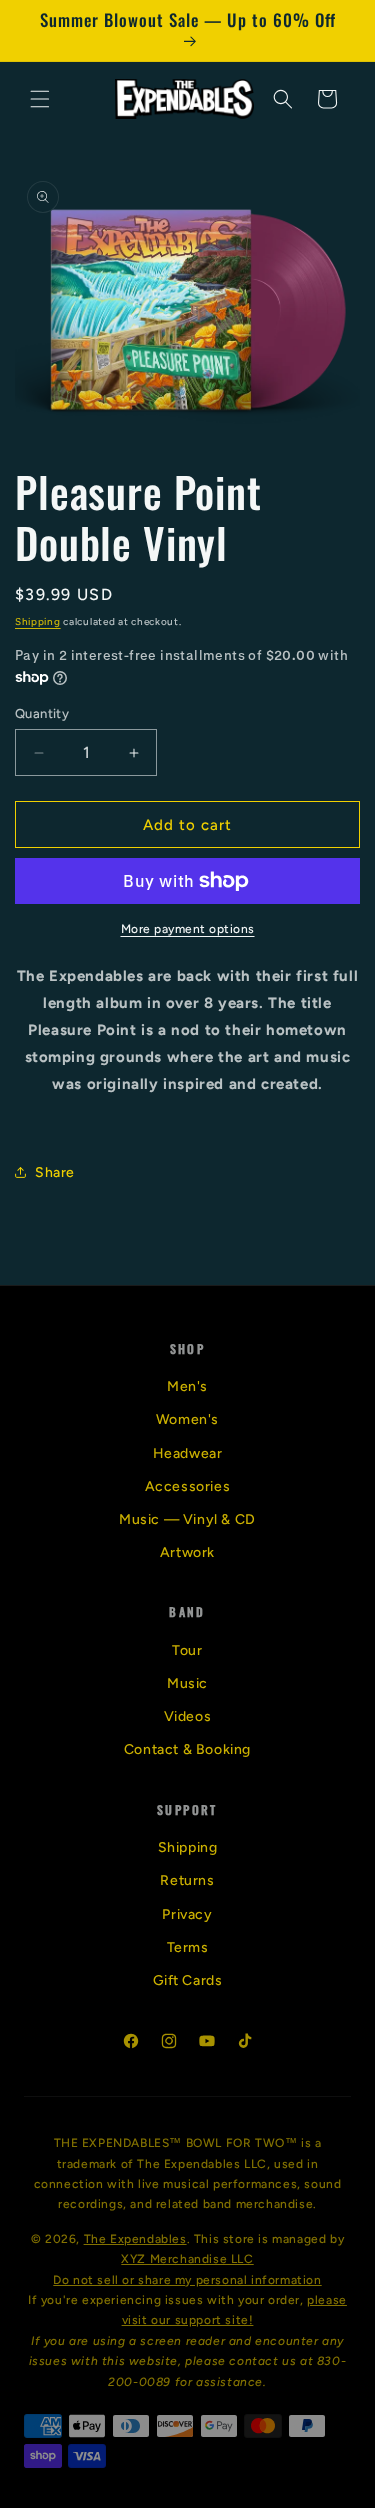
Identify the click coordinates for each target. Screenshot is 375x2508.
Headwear (188, 1453)
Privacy (187, 1914)
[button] (40, 99)
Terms (188, 1947)
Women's (187, 1419)
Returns (187, 1880)
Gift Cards (188, 1980)
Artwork (187, 1552)
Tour (187, 1650)
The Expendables (135, 2239)
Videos (188, 1716)
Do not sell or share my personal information (187, 2280)
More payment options (188, 929)
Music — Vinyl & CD (187, 1519)
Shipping (38, 621)
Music (187, 1683)
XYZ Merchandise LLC (187, 2259)
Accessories (188, 1486)
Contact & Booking (187, 1749)
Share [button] (55, 1172)
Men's (187, 1386)
